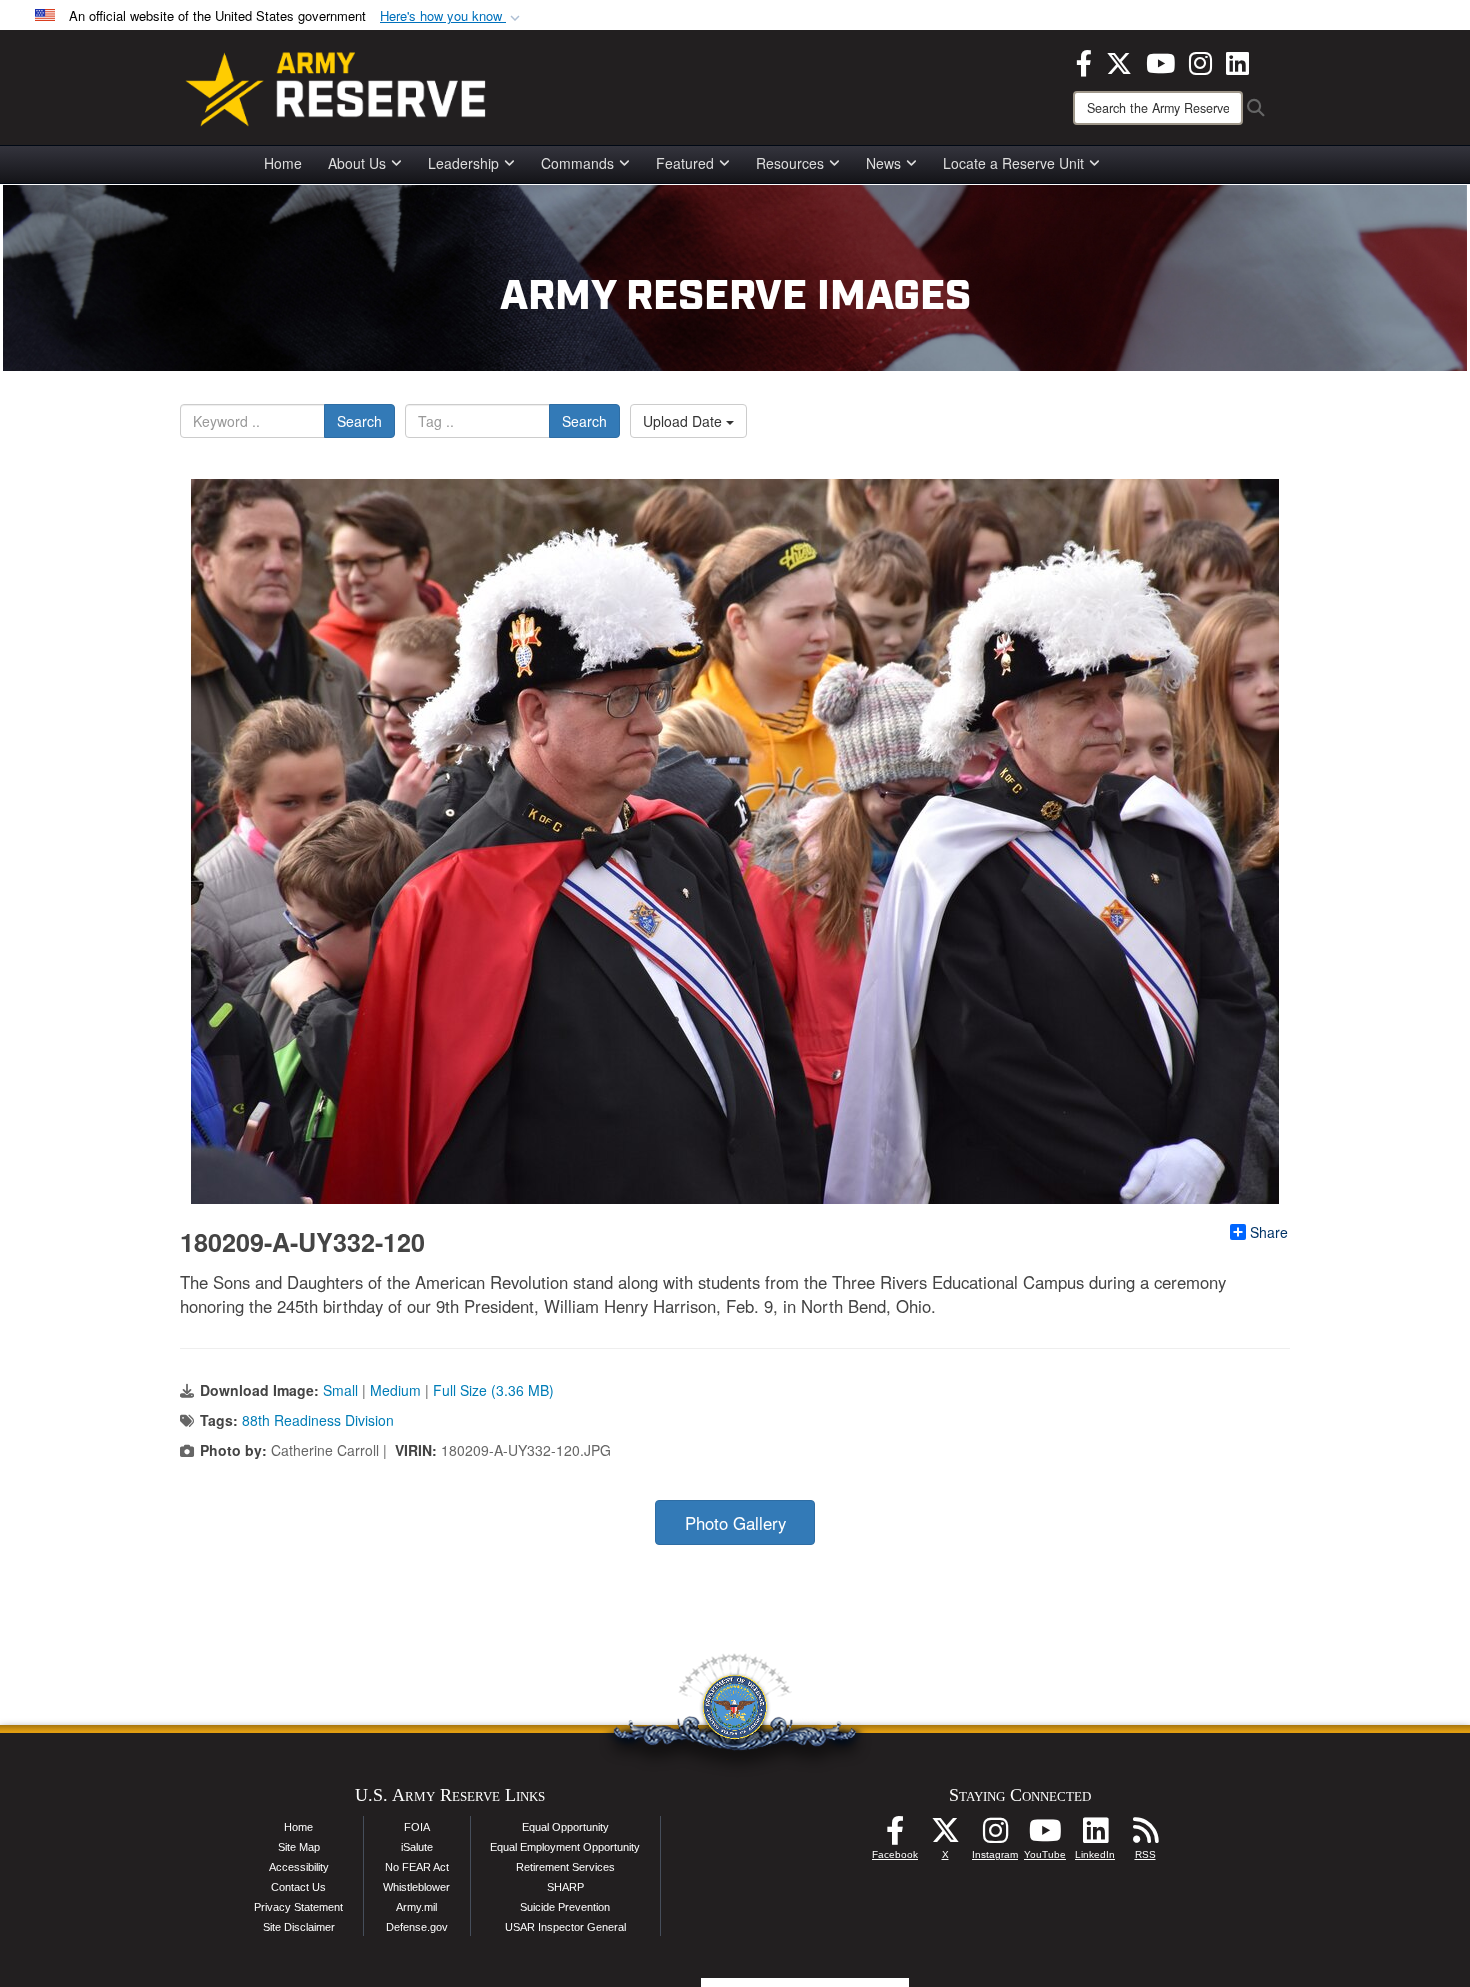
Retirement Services (565, 1867)
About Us (357, 163)
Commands (577, 163)
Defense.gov (417, 1927)
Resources (790, 163)
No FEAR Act (417, 1867)
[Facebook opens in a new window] (1084, 61)
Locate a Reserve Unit (1013, 163)
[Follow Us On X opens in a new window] (945, 1836)
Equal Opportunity (565, 1827)
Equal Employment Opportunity (565, 1847)
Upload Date (684, 421)
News (883, 163)
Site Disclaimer (299, 1927)
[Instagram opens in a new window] (1200, 61)
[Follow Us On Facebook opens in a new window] (895, 1836)
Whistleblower (416, 1887)
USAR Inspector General (565, 1927)
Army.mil (416, 1907)
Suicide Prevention (565, 1907)
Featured (685, 163)
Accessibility (299, 1867)
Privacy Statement (298, 1907)
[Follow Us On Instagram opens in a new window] (995, 1836)
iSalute (417, 1847)
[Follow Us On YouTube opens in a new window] (1045, 1836)
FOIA (417, 1827)
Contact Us (298, 1887)
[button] (452, 16)
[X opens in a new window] (1119, 61)
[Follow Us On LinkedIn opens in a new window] (1095, 1836)
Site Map (299, 1847)
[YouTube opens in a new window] (1160, 61)
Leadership (463, 163)
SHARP (565, 1887)
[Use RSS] (1145, 1836)
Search (359, 421)
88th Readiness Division (318, 1420)
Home (283, 163)
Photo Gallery (735, 1523)
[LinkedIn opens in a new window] (1237, 61)
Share (1269, 1232)
